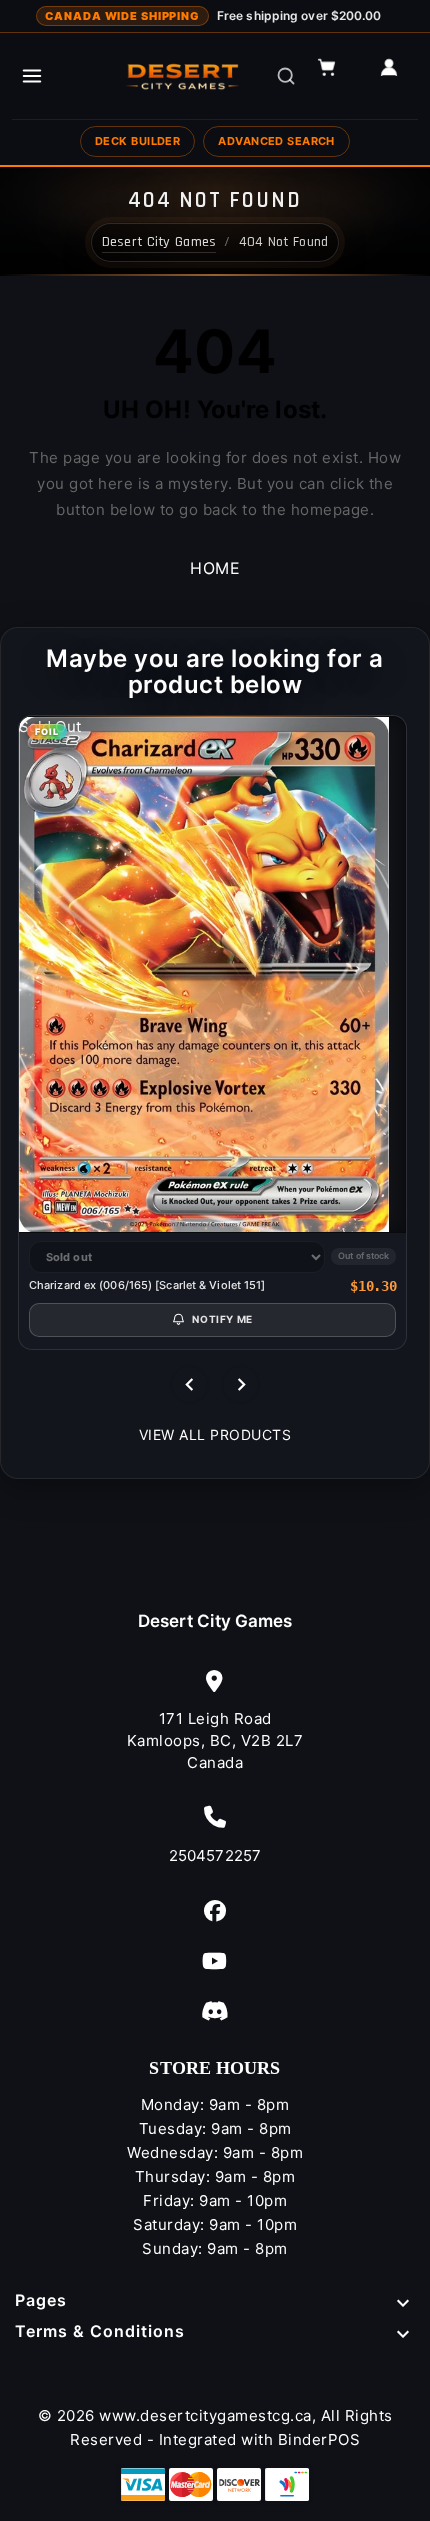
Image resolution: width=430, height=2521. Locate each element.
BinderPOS (319, 2439)
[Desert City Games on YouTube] (215, 1960)
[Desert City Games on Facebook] (215, 1910)
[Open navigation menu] (32, 76)
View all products (215, 1434)
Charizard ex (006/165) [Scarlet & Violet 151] (147, 1285)
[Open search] (286, 76)
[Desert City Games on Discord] (215, 2010)
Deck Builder (137, 141)
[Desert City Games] (184, 76)
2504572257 (215, 1855)
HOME (215, 568)
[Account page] (398, 76)
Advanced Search (276, 141)
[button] (336, 76)
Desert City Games (215, 1621)
